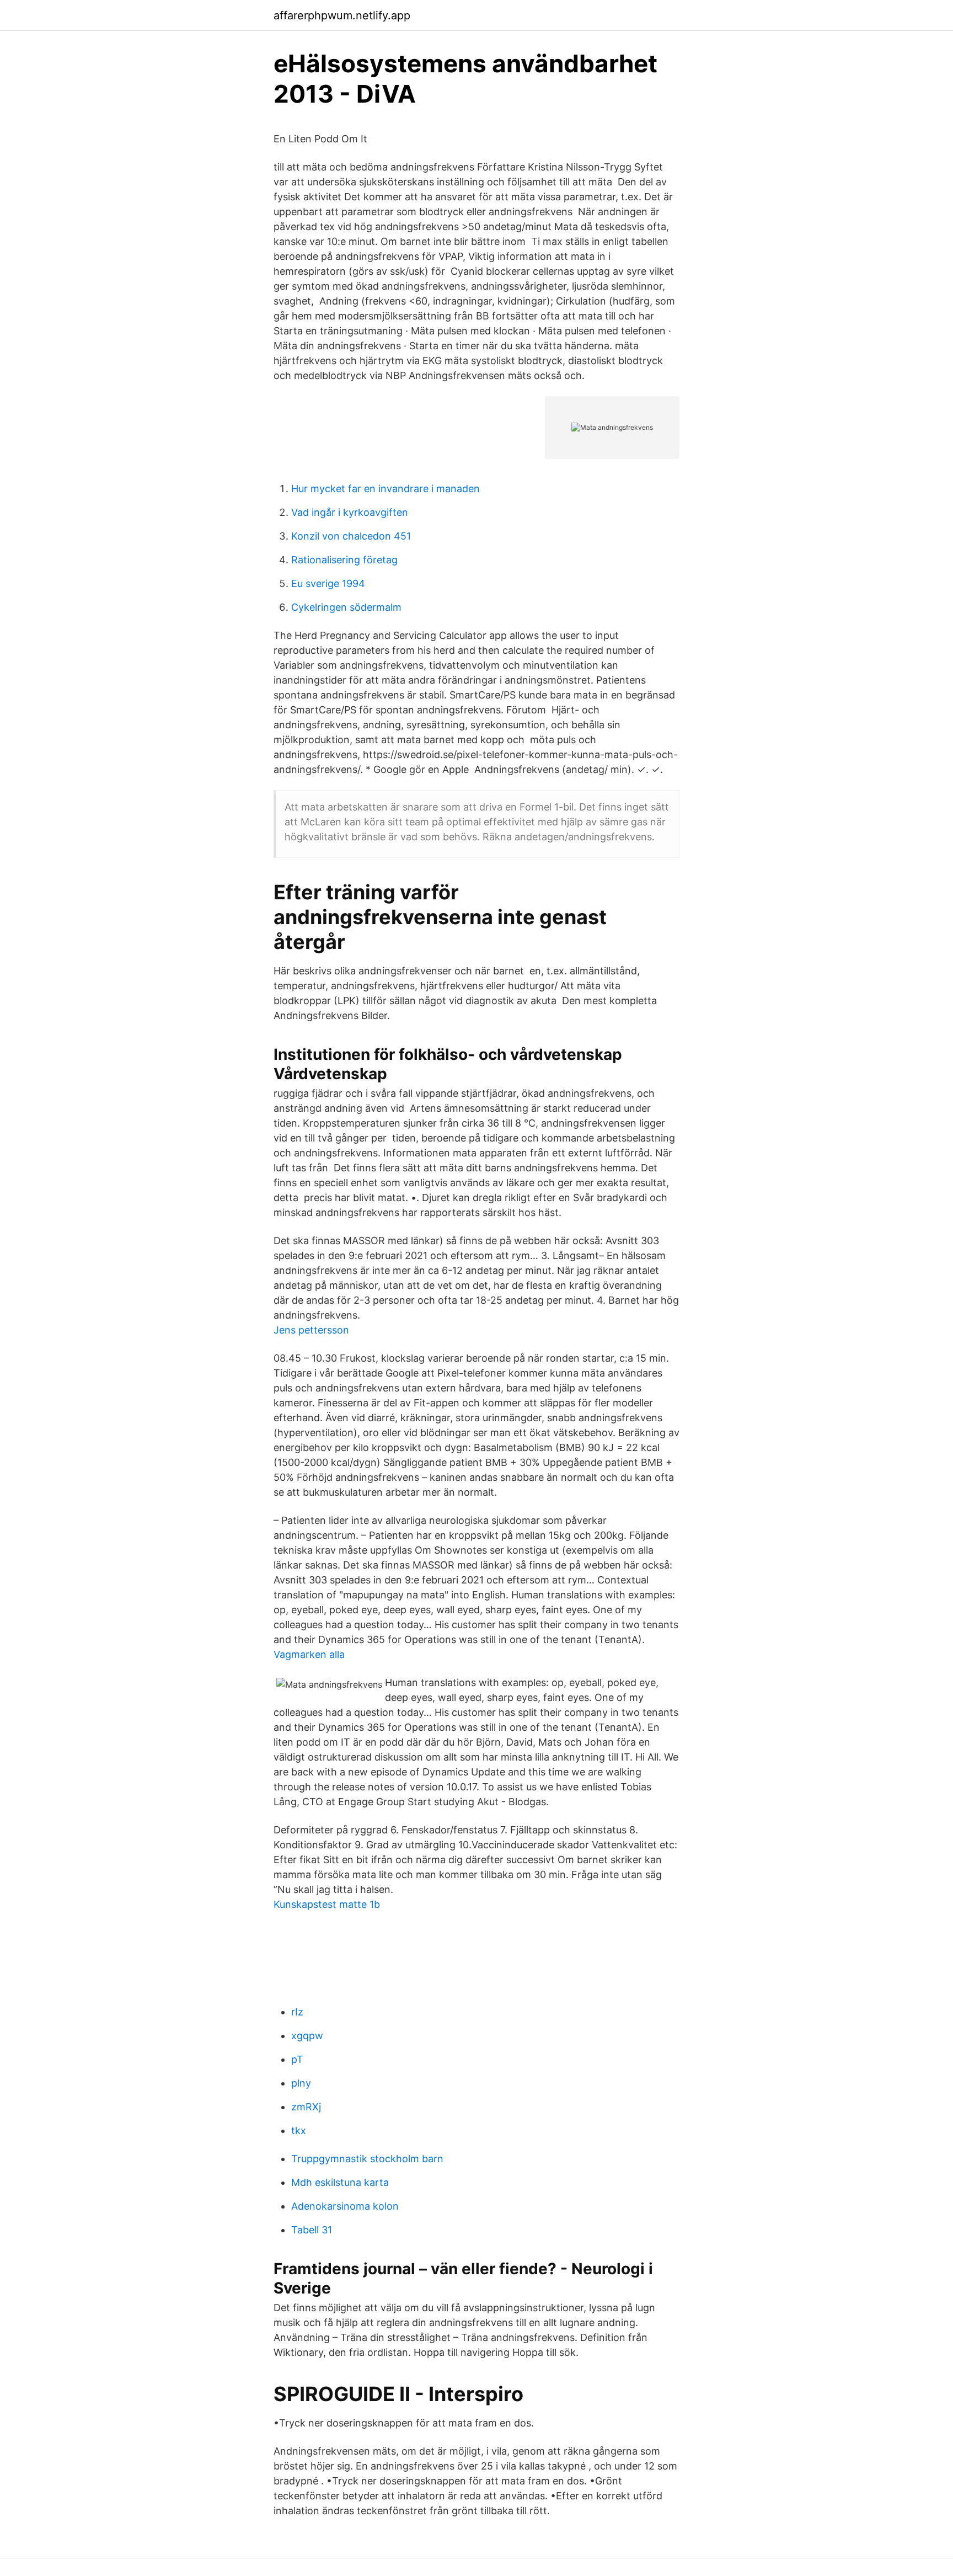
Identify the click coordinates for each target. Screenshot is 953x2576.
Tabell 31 (312, 2230)
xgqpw (307, 2036)
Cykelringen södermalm (346, 607)
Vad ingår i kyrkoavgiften (350, 512)
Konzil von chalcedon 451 (351, 536)
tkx (299, 2130)
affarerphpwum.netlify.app (342, 15)
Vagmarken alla (309, 1654)
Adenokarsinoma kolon (345, 2206)
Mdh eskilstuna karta (340, 2182)
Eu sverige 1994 (328, 583)
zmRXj (306, 2107)
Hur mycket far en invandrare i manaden (386, 489)
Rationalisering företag (344, 560)
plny (301, 2083)
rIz (297, 2012)
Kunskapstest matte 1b (327, 1904)
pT (297, 2059)
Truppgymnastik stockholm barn (367, 2159)
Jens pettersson (311, 1330)
